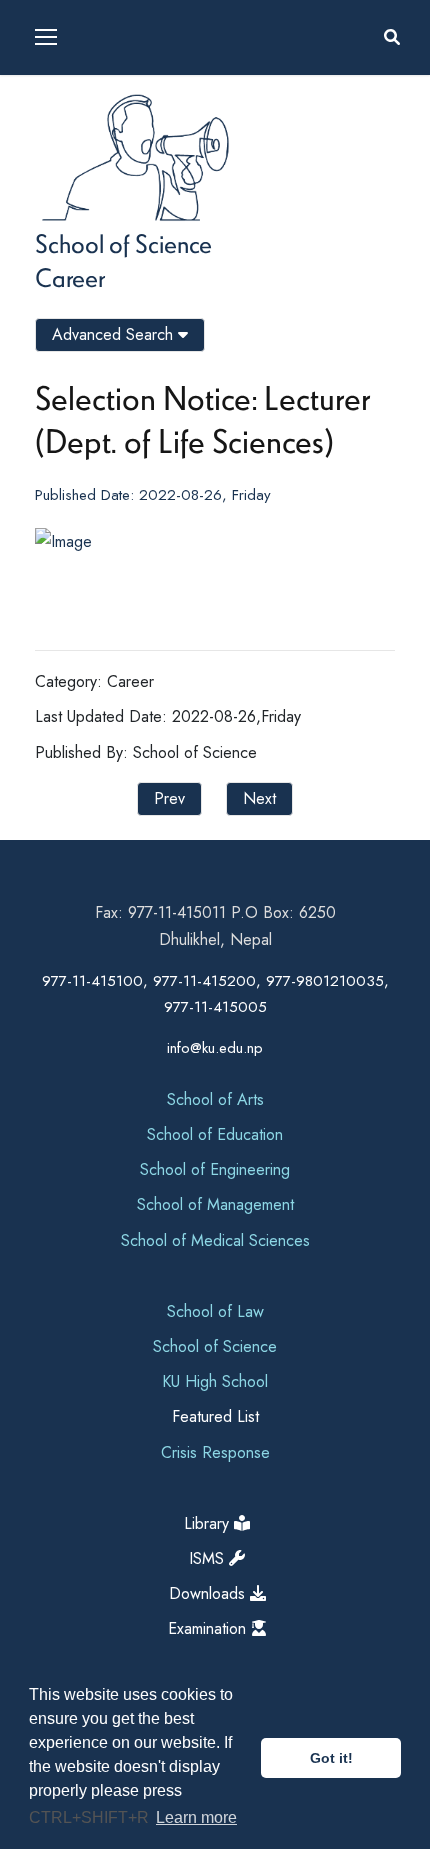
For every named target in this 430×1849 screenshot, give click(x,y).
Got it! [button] (331, 1758)
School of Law (215, 1311)
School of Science (123, 243)
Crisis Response (215, 1452)
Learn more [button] (196, 1817)
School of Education (215, 1134)
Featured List (215, 1416)
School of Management (215, 1204)
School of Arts (215, 1099)
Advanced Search (115, 334)
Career (70, 277)
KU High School (215, 1381)
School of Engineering (215, 1169)
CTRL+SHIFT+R (91, 1817)
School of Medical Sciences (215, 1240)
